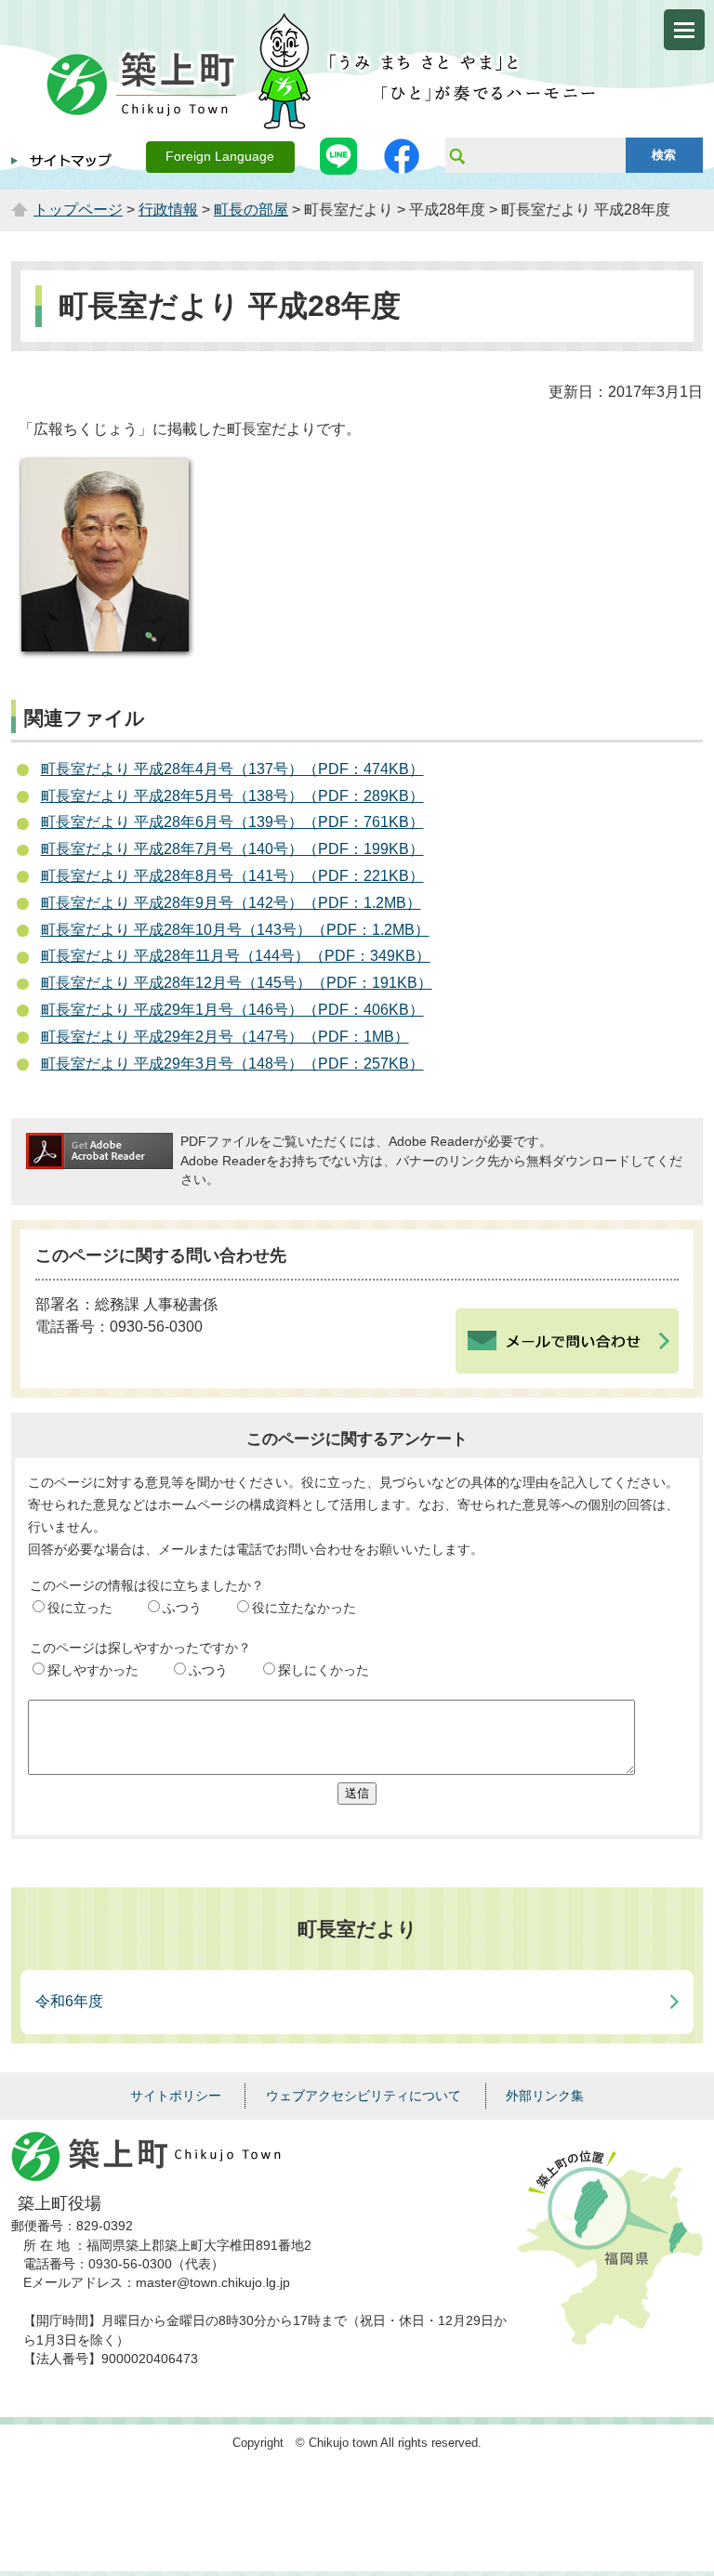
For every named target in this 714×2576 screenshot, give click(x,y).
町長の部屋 (251, 210)
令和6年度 (69, 2001)
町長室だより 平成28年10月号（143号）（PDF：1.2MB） (235, 930)
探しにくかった (324, 1670)
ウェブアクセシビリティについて (364, 2096)
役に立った (80, 1608)
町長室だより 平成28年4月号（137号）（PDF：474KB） (232, 769)
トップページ (78, 210)
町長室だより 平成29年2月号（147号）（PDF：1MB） (225, 1037)
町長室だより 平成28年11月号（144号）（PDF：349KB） (236, 956)
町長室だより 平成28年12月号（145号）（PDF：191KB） (237, 983)
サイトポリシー (176, 2096)
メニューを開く (684, 30)
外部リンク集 (545, 2096)
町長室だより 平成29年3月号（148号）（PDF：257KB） (232, 1064)
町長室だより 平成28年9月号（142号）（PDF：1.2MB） (231, 903)
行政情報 (168, 210)
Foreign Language (220, 157)
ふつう (182, 1608)
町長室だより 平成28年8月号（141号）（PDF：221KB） (232, 876)
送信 (357, 1793)
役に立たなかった (304, 1608)
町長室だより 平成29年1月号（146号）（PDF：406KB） (232, 1010)
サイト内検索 (456, 155)
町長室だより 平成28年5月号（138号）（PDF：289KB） (232, 796)
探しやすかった (93, 1670)
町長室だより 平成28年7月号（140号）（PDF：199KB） (232, 849)
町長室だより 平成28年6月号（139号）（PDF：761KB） (232, 822)
